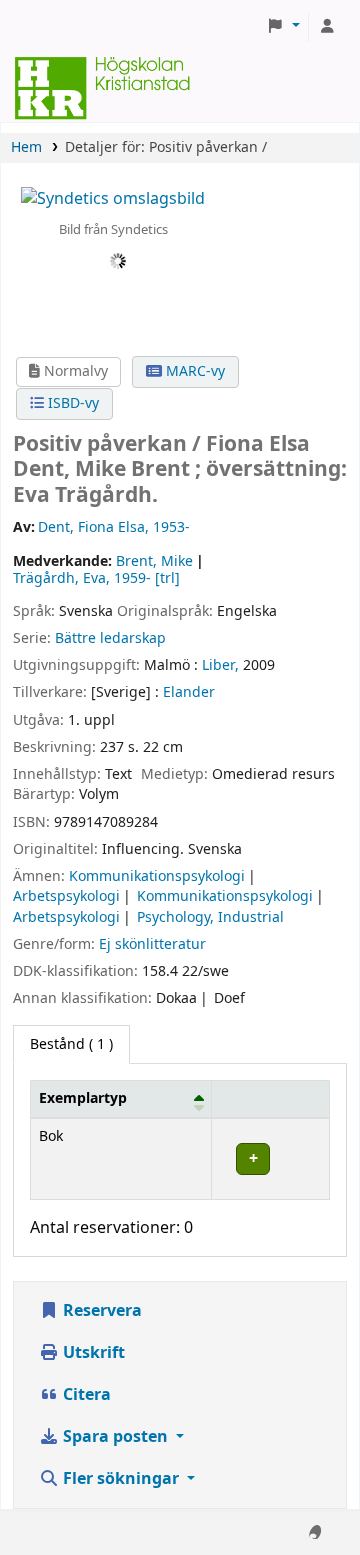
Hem (26, 147)
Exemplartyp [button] (83, 1098)
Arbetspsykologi (66, 896)
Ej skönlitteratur (152, 944)
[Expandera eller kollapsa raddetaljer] (271, 1158)
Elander (189, 692)
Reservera (100, 1311)
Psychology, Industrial (210, 917)
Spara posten (115, 1437)
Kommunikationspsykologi (157, 876)
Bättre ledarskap (110, 638)
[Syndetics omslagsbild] (113, 198)
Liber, (220, 665)
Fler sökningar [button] (121, 1479)
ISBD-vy (71, 403)
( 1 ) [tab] (71, 1044)
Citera (85, 1395)
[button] (283, 27)
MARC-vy (193, 371)
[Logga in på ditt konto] (327, 27)
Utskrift (92, 1353)
